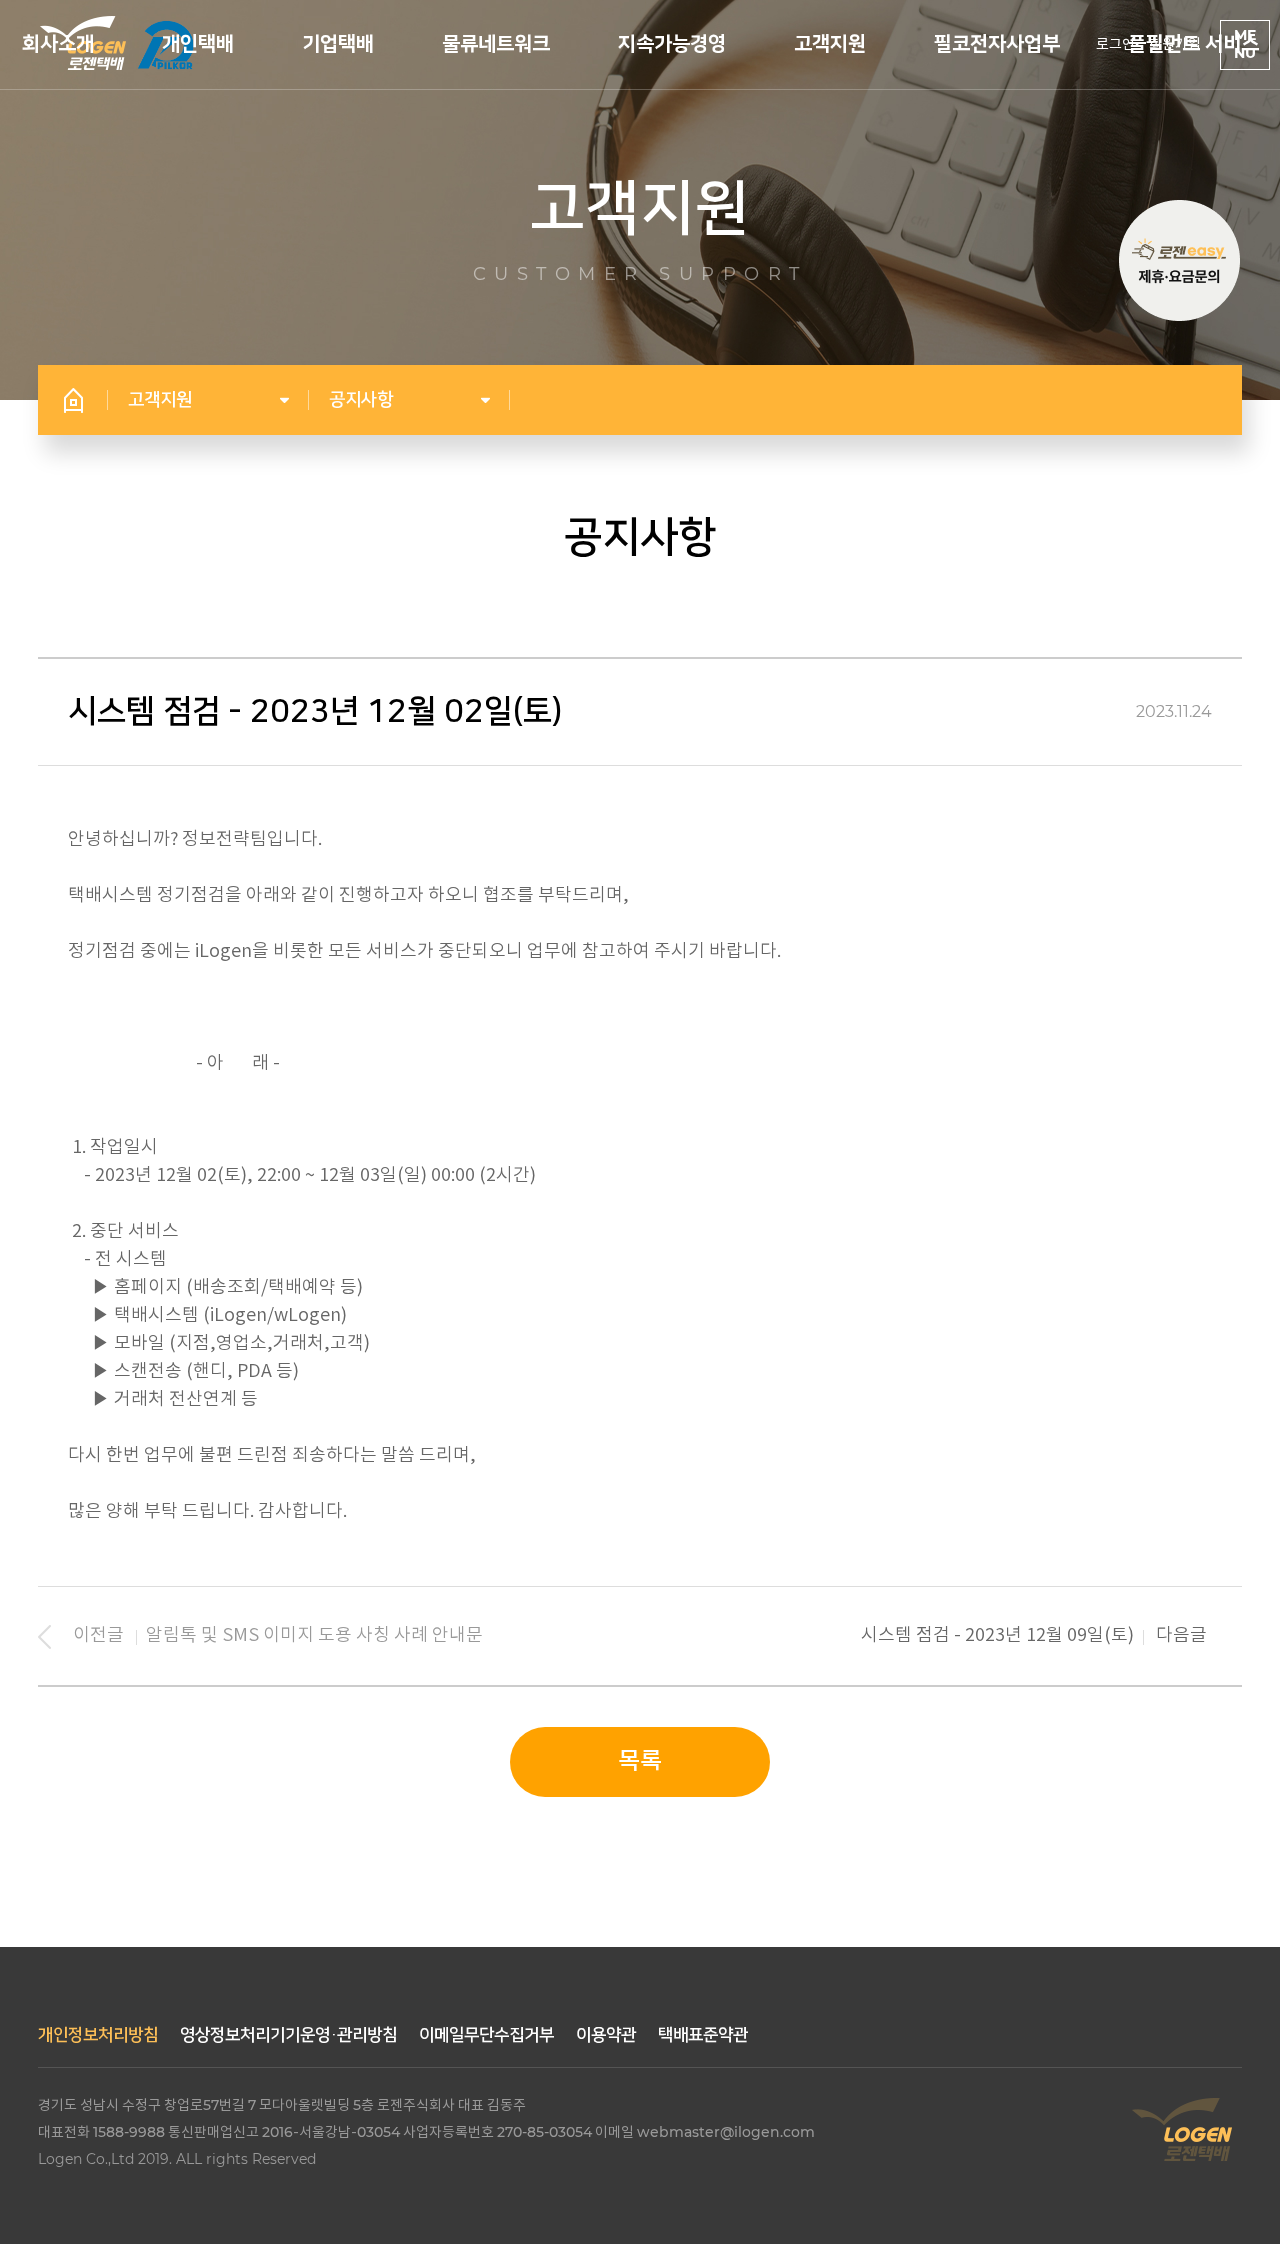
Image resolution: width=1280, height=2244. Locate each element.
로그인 (1115, 45)
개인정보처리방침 (98, 2035)
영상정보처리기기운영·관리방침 (288, 2035)
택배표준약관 (703, 2035)
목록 (640, 1762)
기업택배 (338, 44)
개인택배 (198, 44)
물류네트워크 (496, 44)
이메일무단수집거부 (486, 2035)
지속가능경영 (672, 44)
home (73, 400)
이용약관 (606, 2035)
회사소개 (58, 44)
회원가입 (1175, 45)
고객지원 (830, 44)
